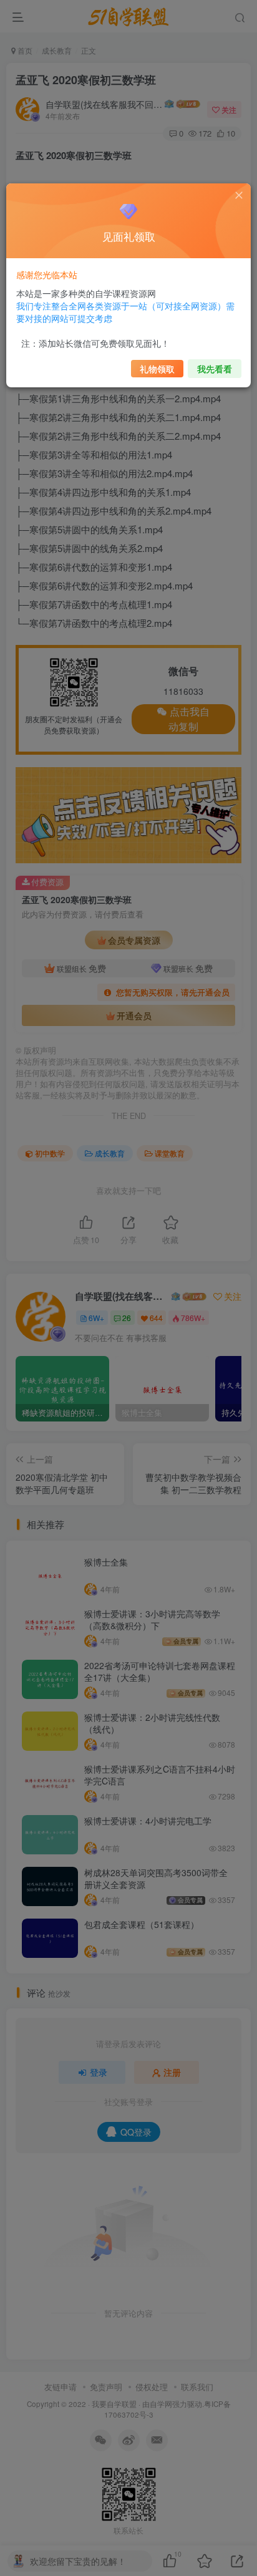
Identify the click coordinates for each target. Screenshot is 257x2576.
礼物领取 (157, 369)
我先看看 (215, 369)
